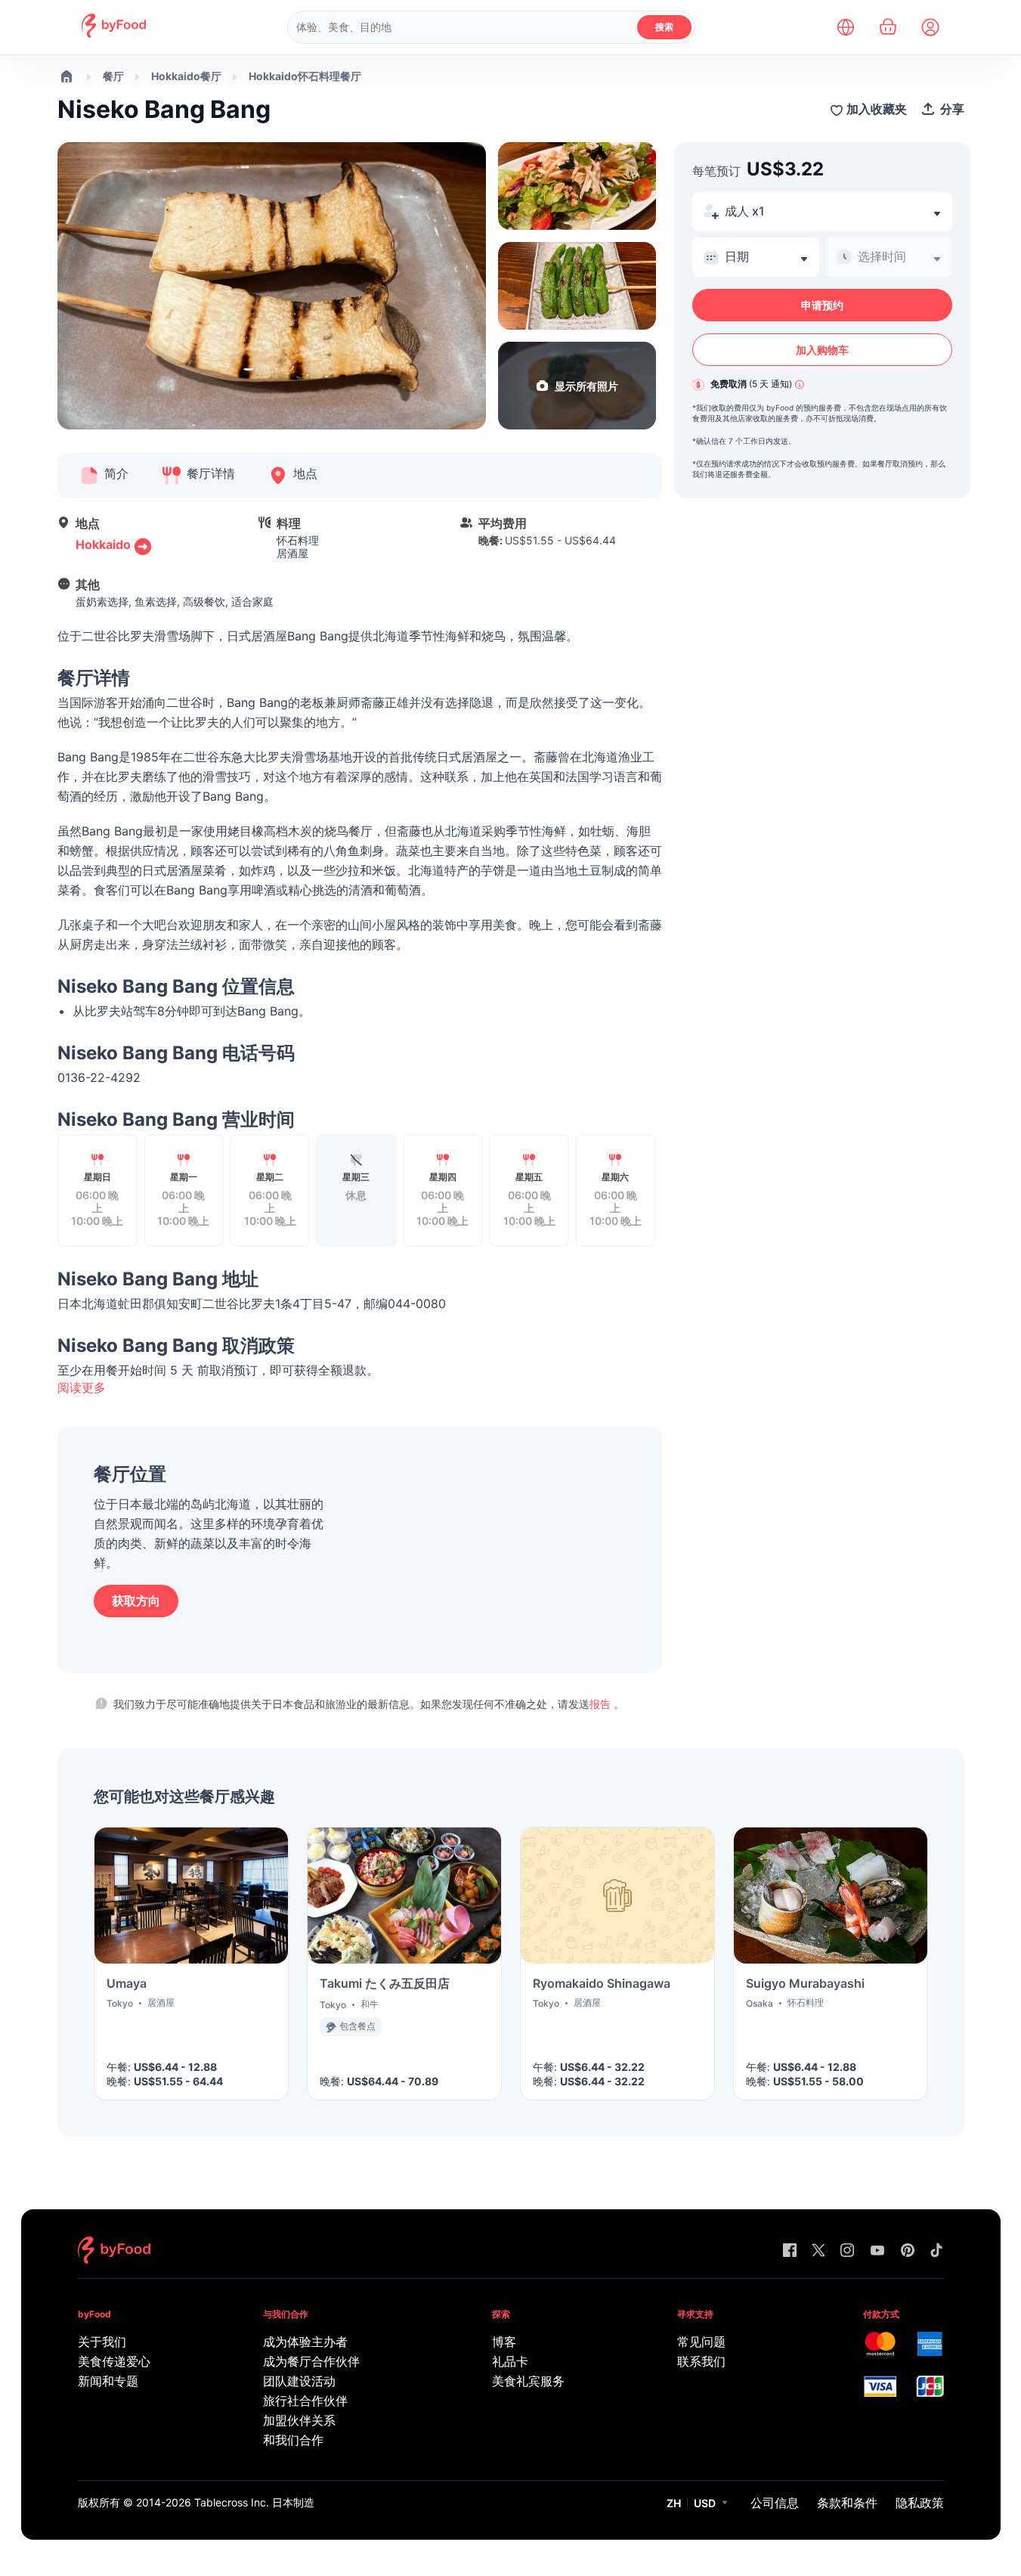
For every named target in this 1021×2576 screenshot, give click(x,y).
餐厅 (113, 76)
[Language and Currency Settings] (846, 27)
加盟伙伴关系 (299, 2420)
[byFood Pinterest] (908, 2251)
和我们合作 (293, 2440)
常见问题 (701, 2342)
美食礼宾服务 (528, 2381)
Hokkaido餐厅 (186, 76)
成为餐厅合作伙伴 (311, 2361)
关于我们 (102, 2342)
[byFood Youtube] (877, 2251)
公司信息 (775, 2503)
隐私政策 (920, 2503)
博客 (504, 2342)
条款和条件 (847, 2503)
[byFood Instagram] (847, 2251)
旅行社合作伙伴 (305, 2401)
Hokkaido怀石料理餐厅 (305, 76)
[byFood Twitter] (818, 2251)
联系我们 (701, 2361)
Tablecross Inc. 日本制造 (254, 2502)
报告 (602, 1704)
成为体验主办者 (305, 2342)
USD (705, 2503)
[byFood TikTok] (936, 2251)
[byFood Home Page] (114, 34)
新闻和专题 (108, 2381)
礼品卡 (510, 2361)
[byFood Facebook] (790, 2251)
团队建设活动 (299, 2381)
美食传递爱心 (114, 2361)
